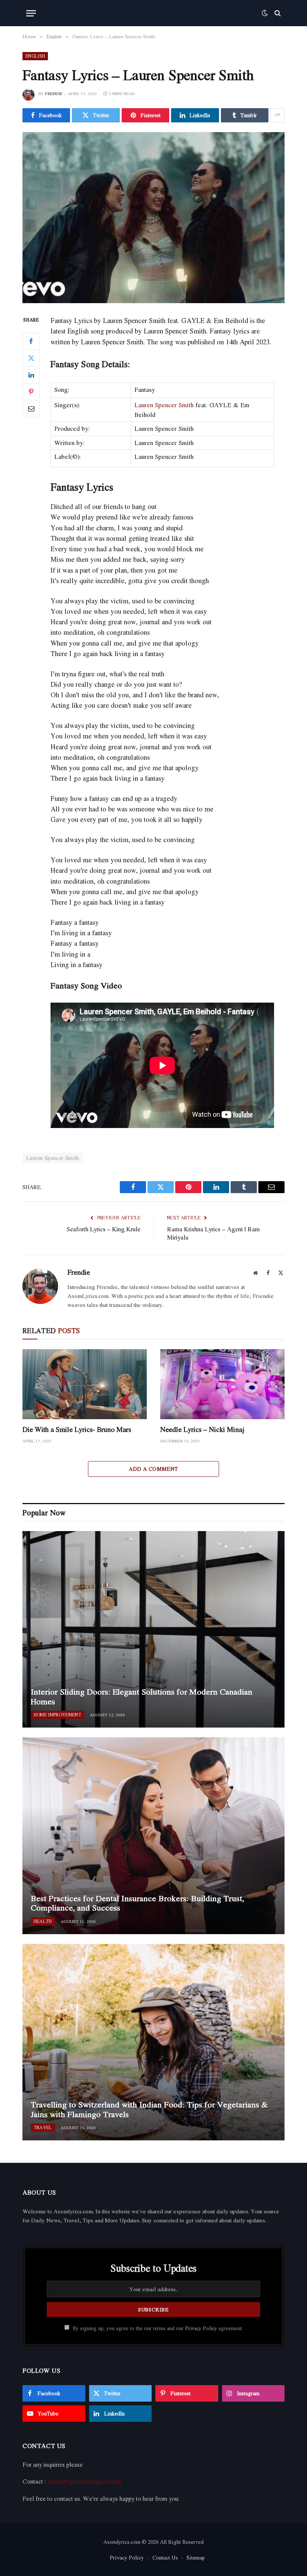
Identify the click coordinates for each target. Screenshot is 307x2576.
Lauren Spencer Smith (164, 405)
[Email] (31, 409)
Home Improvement (57, 1715)
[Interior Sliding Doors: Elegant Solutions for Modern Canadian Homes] (153, 1629)
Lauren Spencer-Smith (53, 1158)
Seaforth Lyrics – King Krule (104, 1229)
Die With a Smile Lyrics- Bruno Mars (77, 1429)
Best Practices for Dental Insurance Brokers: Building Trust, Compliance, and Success (137, 1903)
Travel (43, 2127)
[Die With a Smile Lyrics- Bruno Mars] (85, 1384)
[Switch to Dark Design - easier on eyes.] (265, 13)
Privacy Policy (201, 2328)
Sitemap (196, 2557)
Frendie (54, 94)
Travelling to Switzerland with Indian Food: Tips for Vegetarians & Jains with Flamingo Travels (149, 2109)
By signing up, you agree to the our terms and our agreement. (157, 2328)
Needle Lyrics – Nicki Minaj (202, 1429)
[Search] (277, 13)
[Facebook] (31, 341)
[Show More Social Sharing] (277, 115)
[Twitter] (31, 358)
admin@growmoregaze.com (84, 2481)
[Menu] (31, 13)
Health (43, 1921)
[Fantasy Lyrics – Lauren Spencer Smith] (153, 218)
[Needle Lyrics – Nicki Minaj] (222, 1384)
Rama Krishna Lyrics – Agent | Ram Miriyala (213, 1233)
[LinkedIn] (31, 375)
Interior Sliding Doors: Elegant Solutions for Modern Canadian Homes (142, 1697)
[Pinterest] (31, 392)
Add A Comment (153, 1469)
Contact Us (165, 2557)
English (35, 56)
